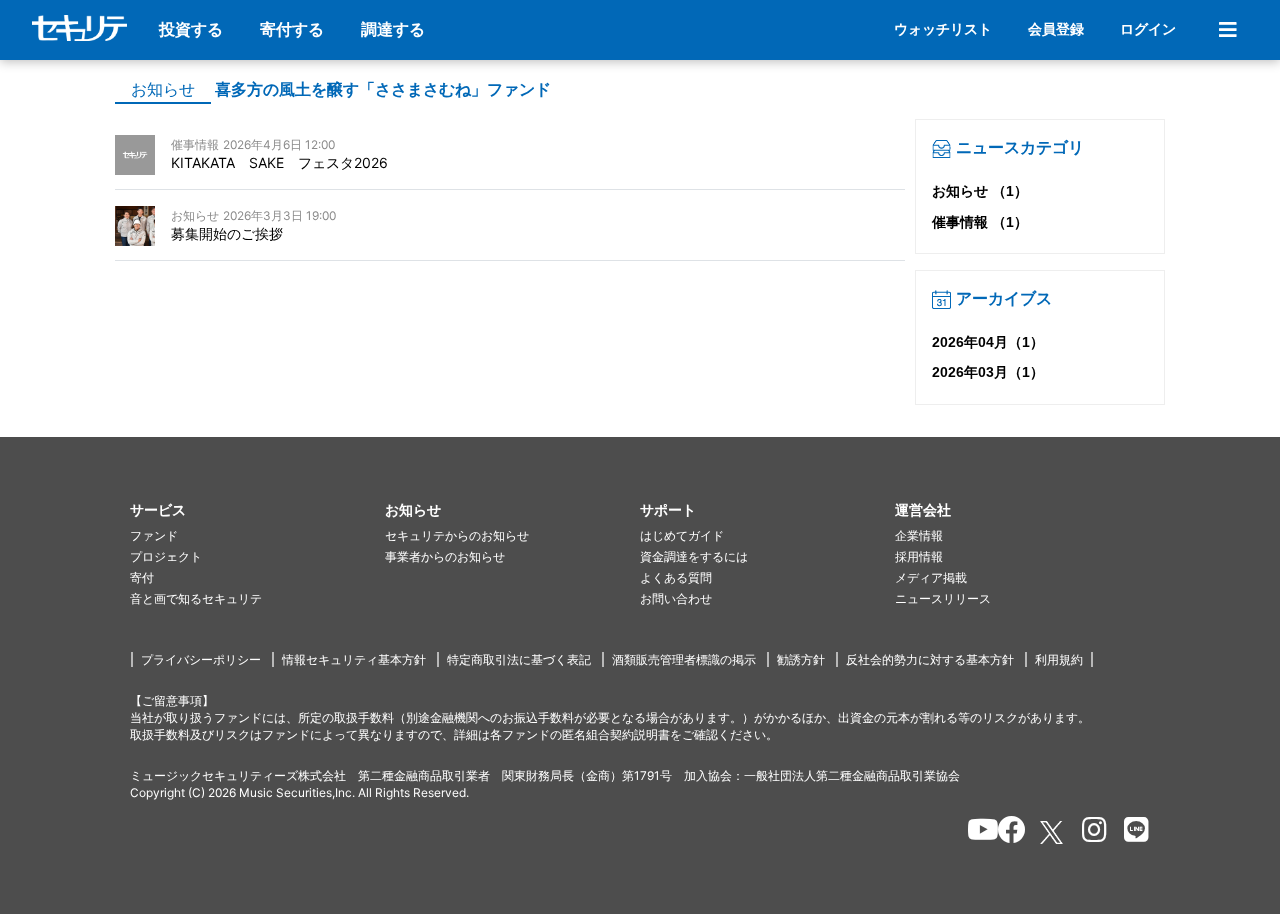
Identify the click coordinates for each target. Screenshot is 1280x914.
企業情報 (919, 535)
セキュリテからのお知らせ (457, 535)
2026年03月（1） (988, 372)
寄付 (142, 577)
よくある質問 (676, 577)
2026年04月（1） (988, 342)
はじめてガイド (682, 535)
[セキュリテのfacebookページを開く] (1005, 833)
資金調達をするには (694, 556)
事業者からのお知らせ (445, 556)
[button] (257, 510)
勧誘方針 (801, 659)
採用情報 (919, 556)
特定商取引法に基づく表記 (519, 659)
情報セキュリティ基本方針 (354, 659)
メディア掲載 (931, 577)
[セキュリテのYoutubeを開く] (974, 833)
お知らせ (163, 89)
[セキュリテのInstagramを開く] (1089, 833)
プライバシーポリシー (201, 659)
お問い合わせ (676, 598)
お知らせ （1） (980, 191)
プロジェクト (166, 556)
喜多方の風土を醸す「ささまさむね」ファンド (383, 89)
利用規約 (1059, 659)
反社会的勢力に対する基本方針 (930, 659)
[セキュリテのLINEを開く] (1131, 833)
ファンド (154, 535)
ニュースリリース (943, 598)
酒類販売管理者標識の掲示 (684, 659)
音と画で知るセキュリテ (196, 598)
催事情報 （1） (980, 222)
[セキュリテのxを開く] (1053, 832)
